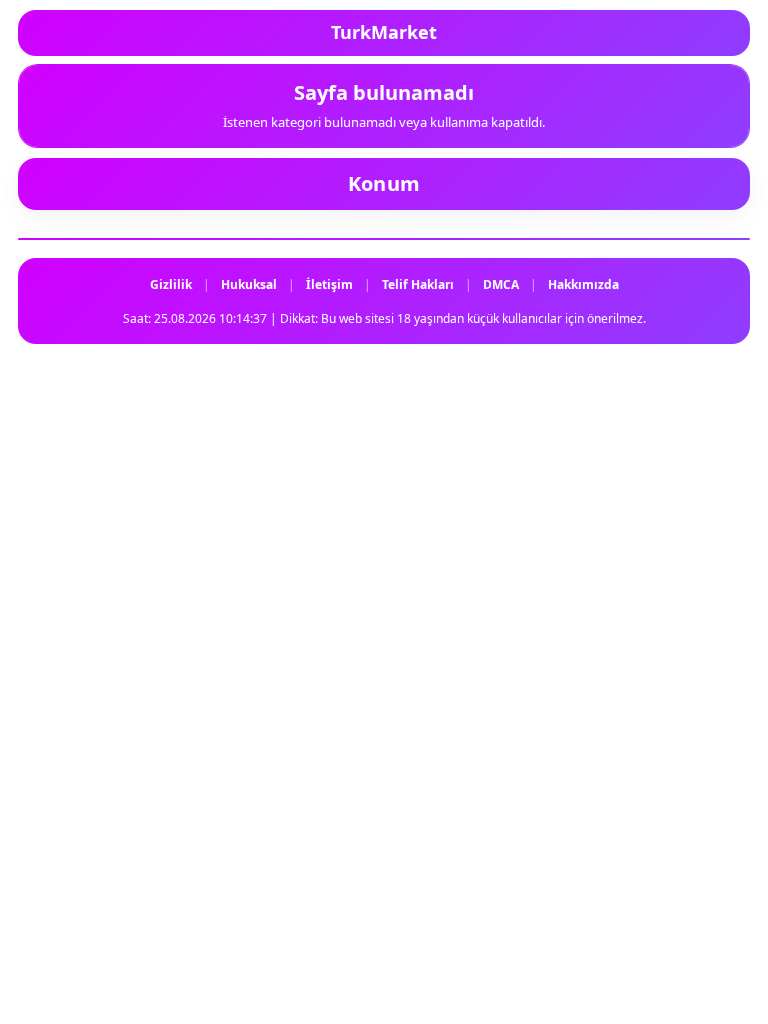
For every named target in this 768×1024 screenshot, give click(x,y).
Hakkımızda (583, 284)
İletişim (329, 284)
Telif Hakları (418, 284)
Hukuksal (249, 284)
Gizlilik (171, 284)
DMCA (501, 284)
